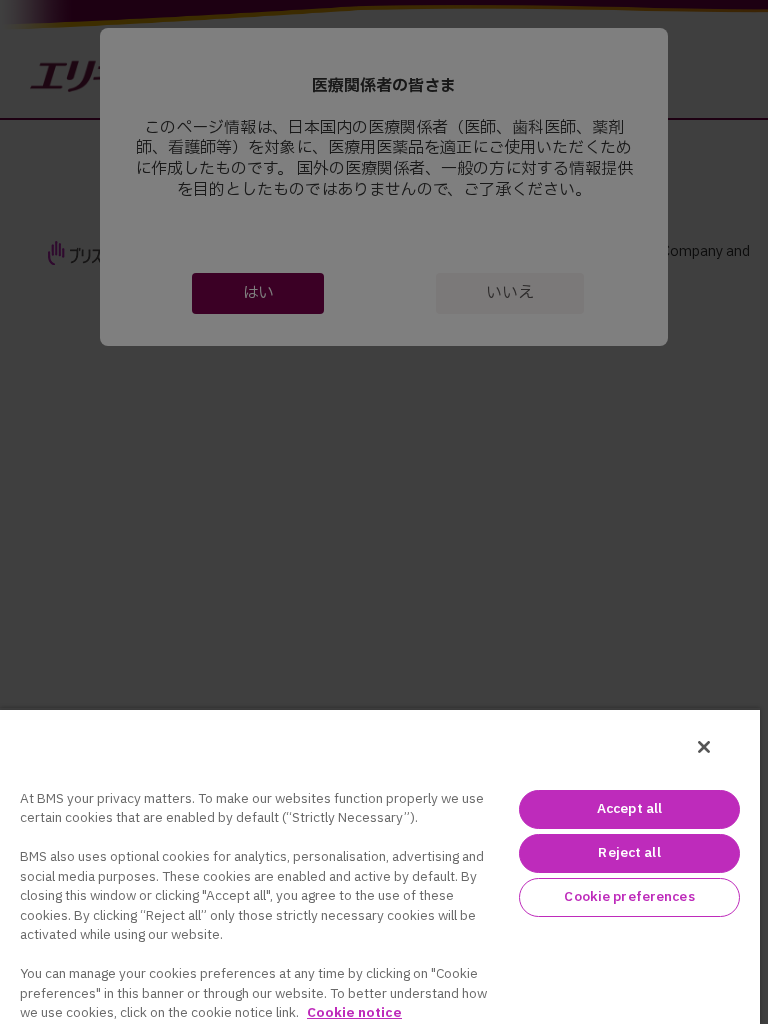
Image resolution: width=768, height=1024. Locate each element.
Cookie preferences (629, 897)
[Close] (704, 747)
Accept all (629, 809)
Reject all (629, 853)
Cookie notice (354, 1013)
